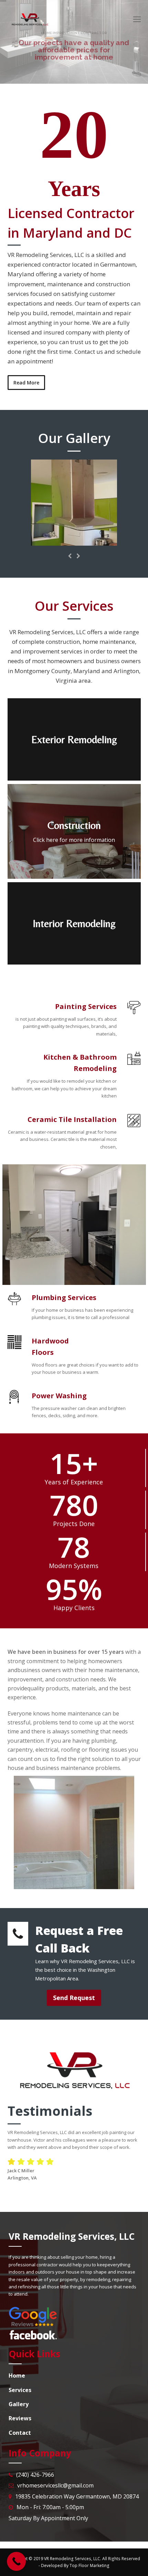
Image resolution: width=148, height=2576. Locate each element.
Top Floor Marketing (89, 2565)
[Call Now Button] (16, 2561)
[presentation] (70, 556)
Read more (64, 67)
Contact (82, 67)
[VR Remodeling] (74, 542)
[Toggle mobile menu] (137, 19)
